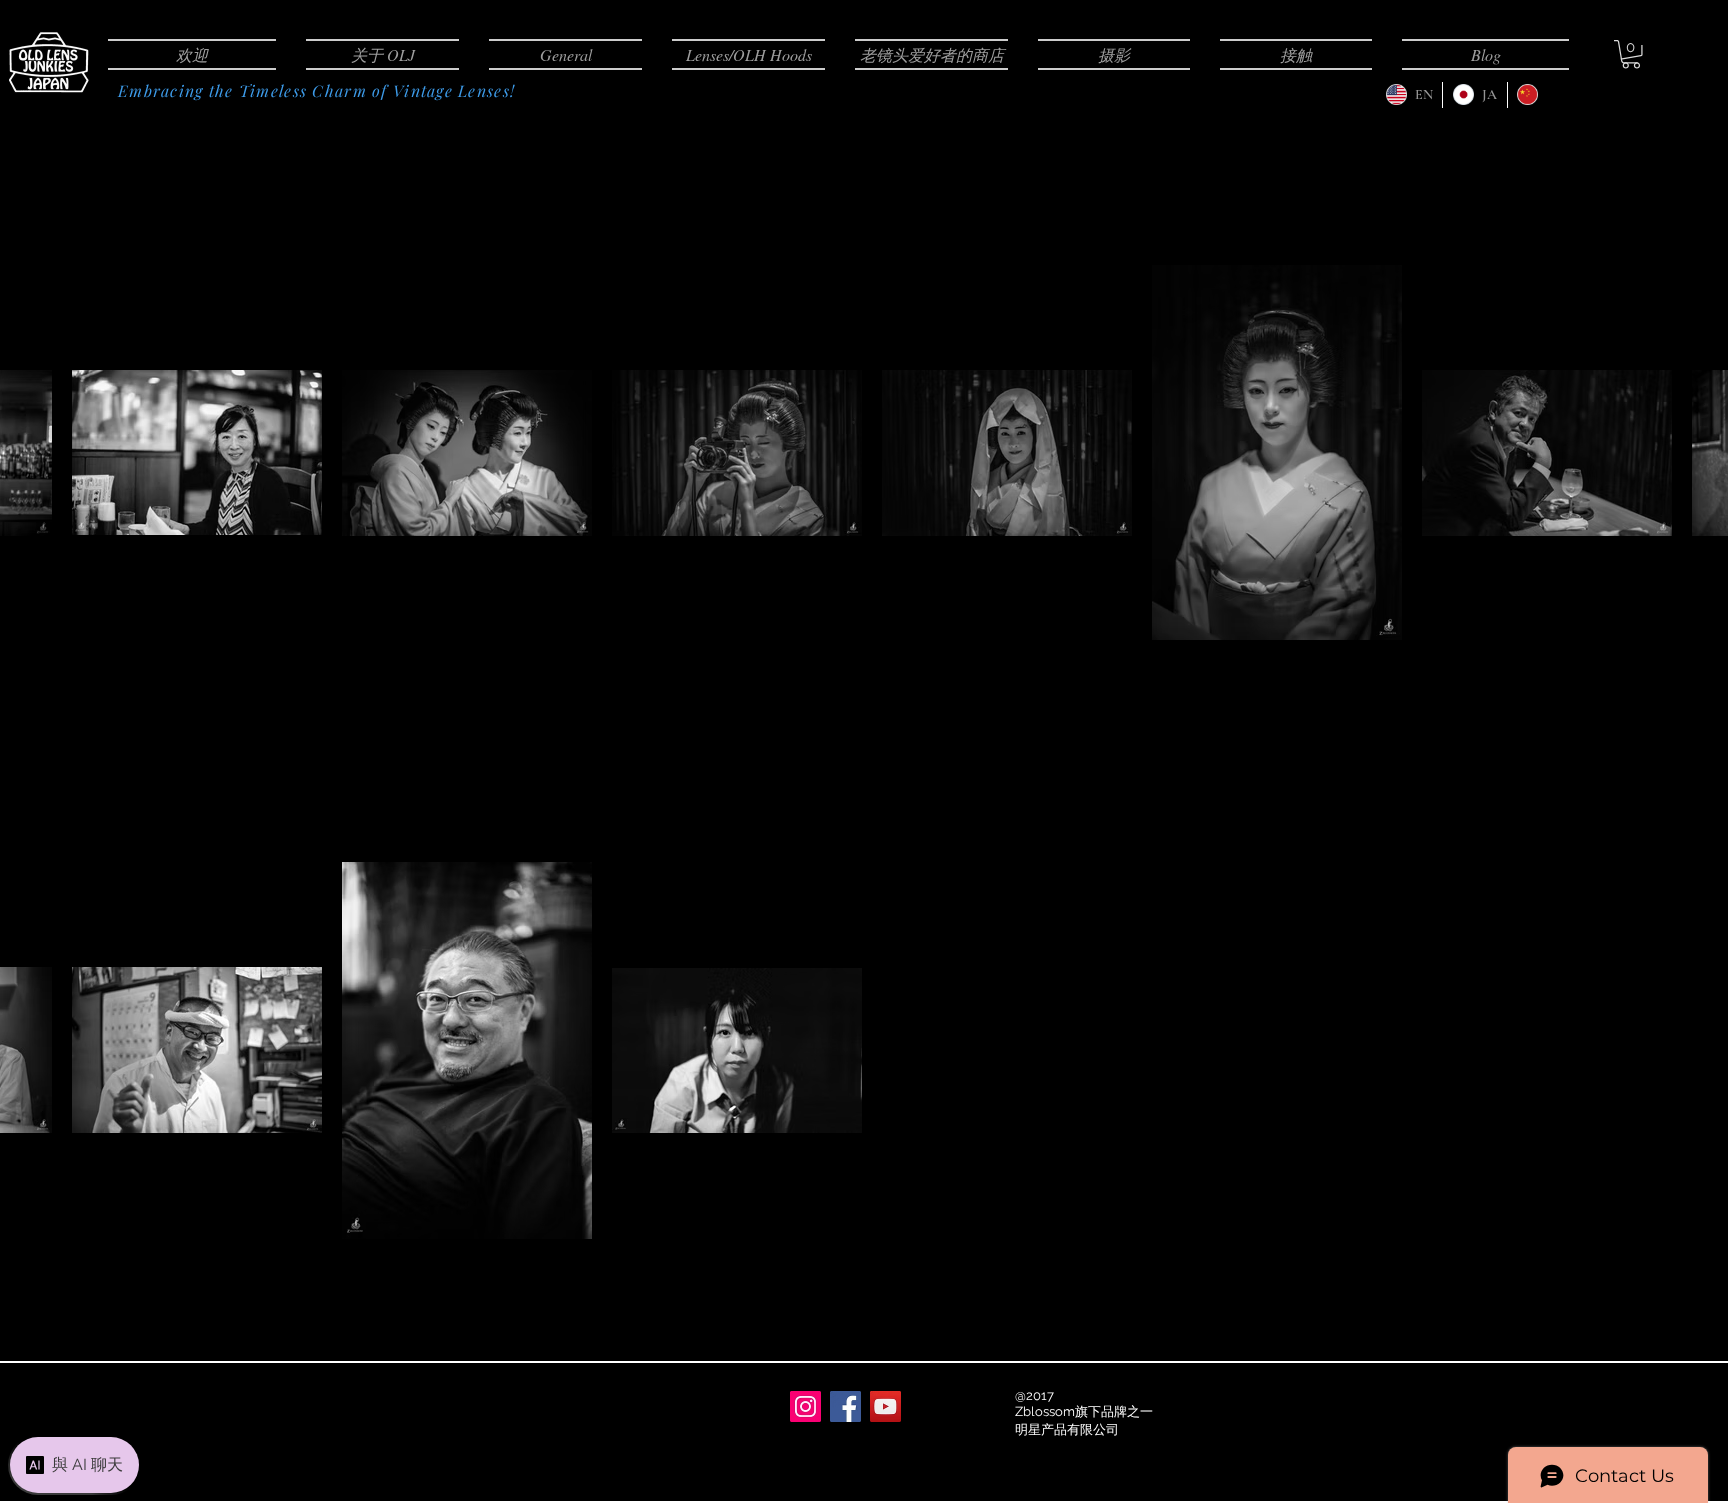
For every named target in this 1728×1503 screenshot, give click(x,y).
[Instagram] (805, 1406)
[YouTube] (885, 1406)
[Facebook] (845, 1406)
